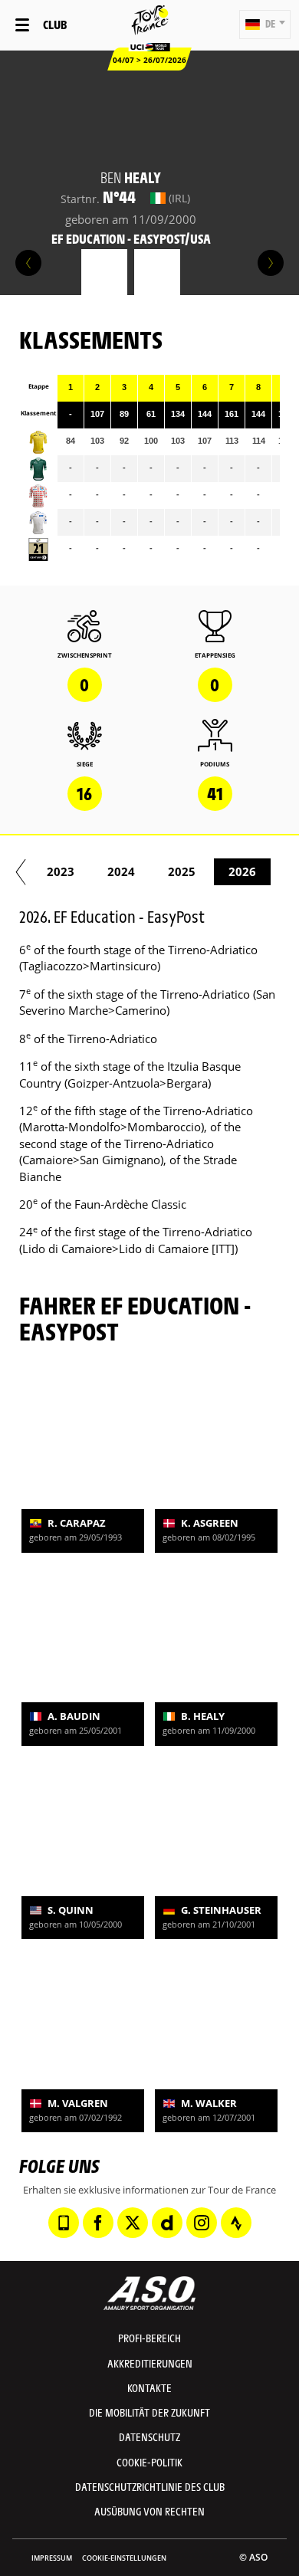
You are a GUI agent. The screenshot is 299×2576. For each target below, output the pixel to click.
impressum (52, 2558)
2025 (182, 871)
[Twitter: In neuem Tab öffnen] (133, 2223)
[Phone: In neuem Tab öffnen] (64, 2223)
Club (55, 24)
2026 (242, 871)
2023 (61, 871)
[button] (265, 25)
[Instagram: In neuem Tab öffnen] (202, 2223)
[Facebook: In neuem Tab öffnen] (98, 2223)
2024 (121, 871)
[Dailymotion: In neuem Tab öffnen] (167, 2223)
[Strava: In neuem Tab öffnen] (236, 2223)
